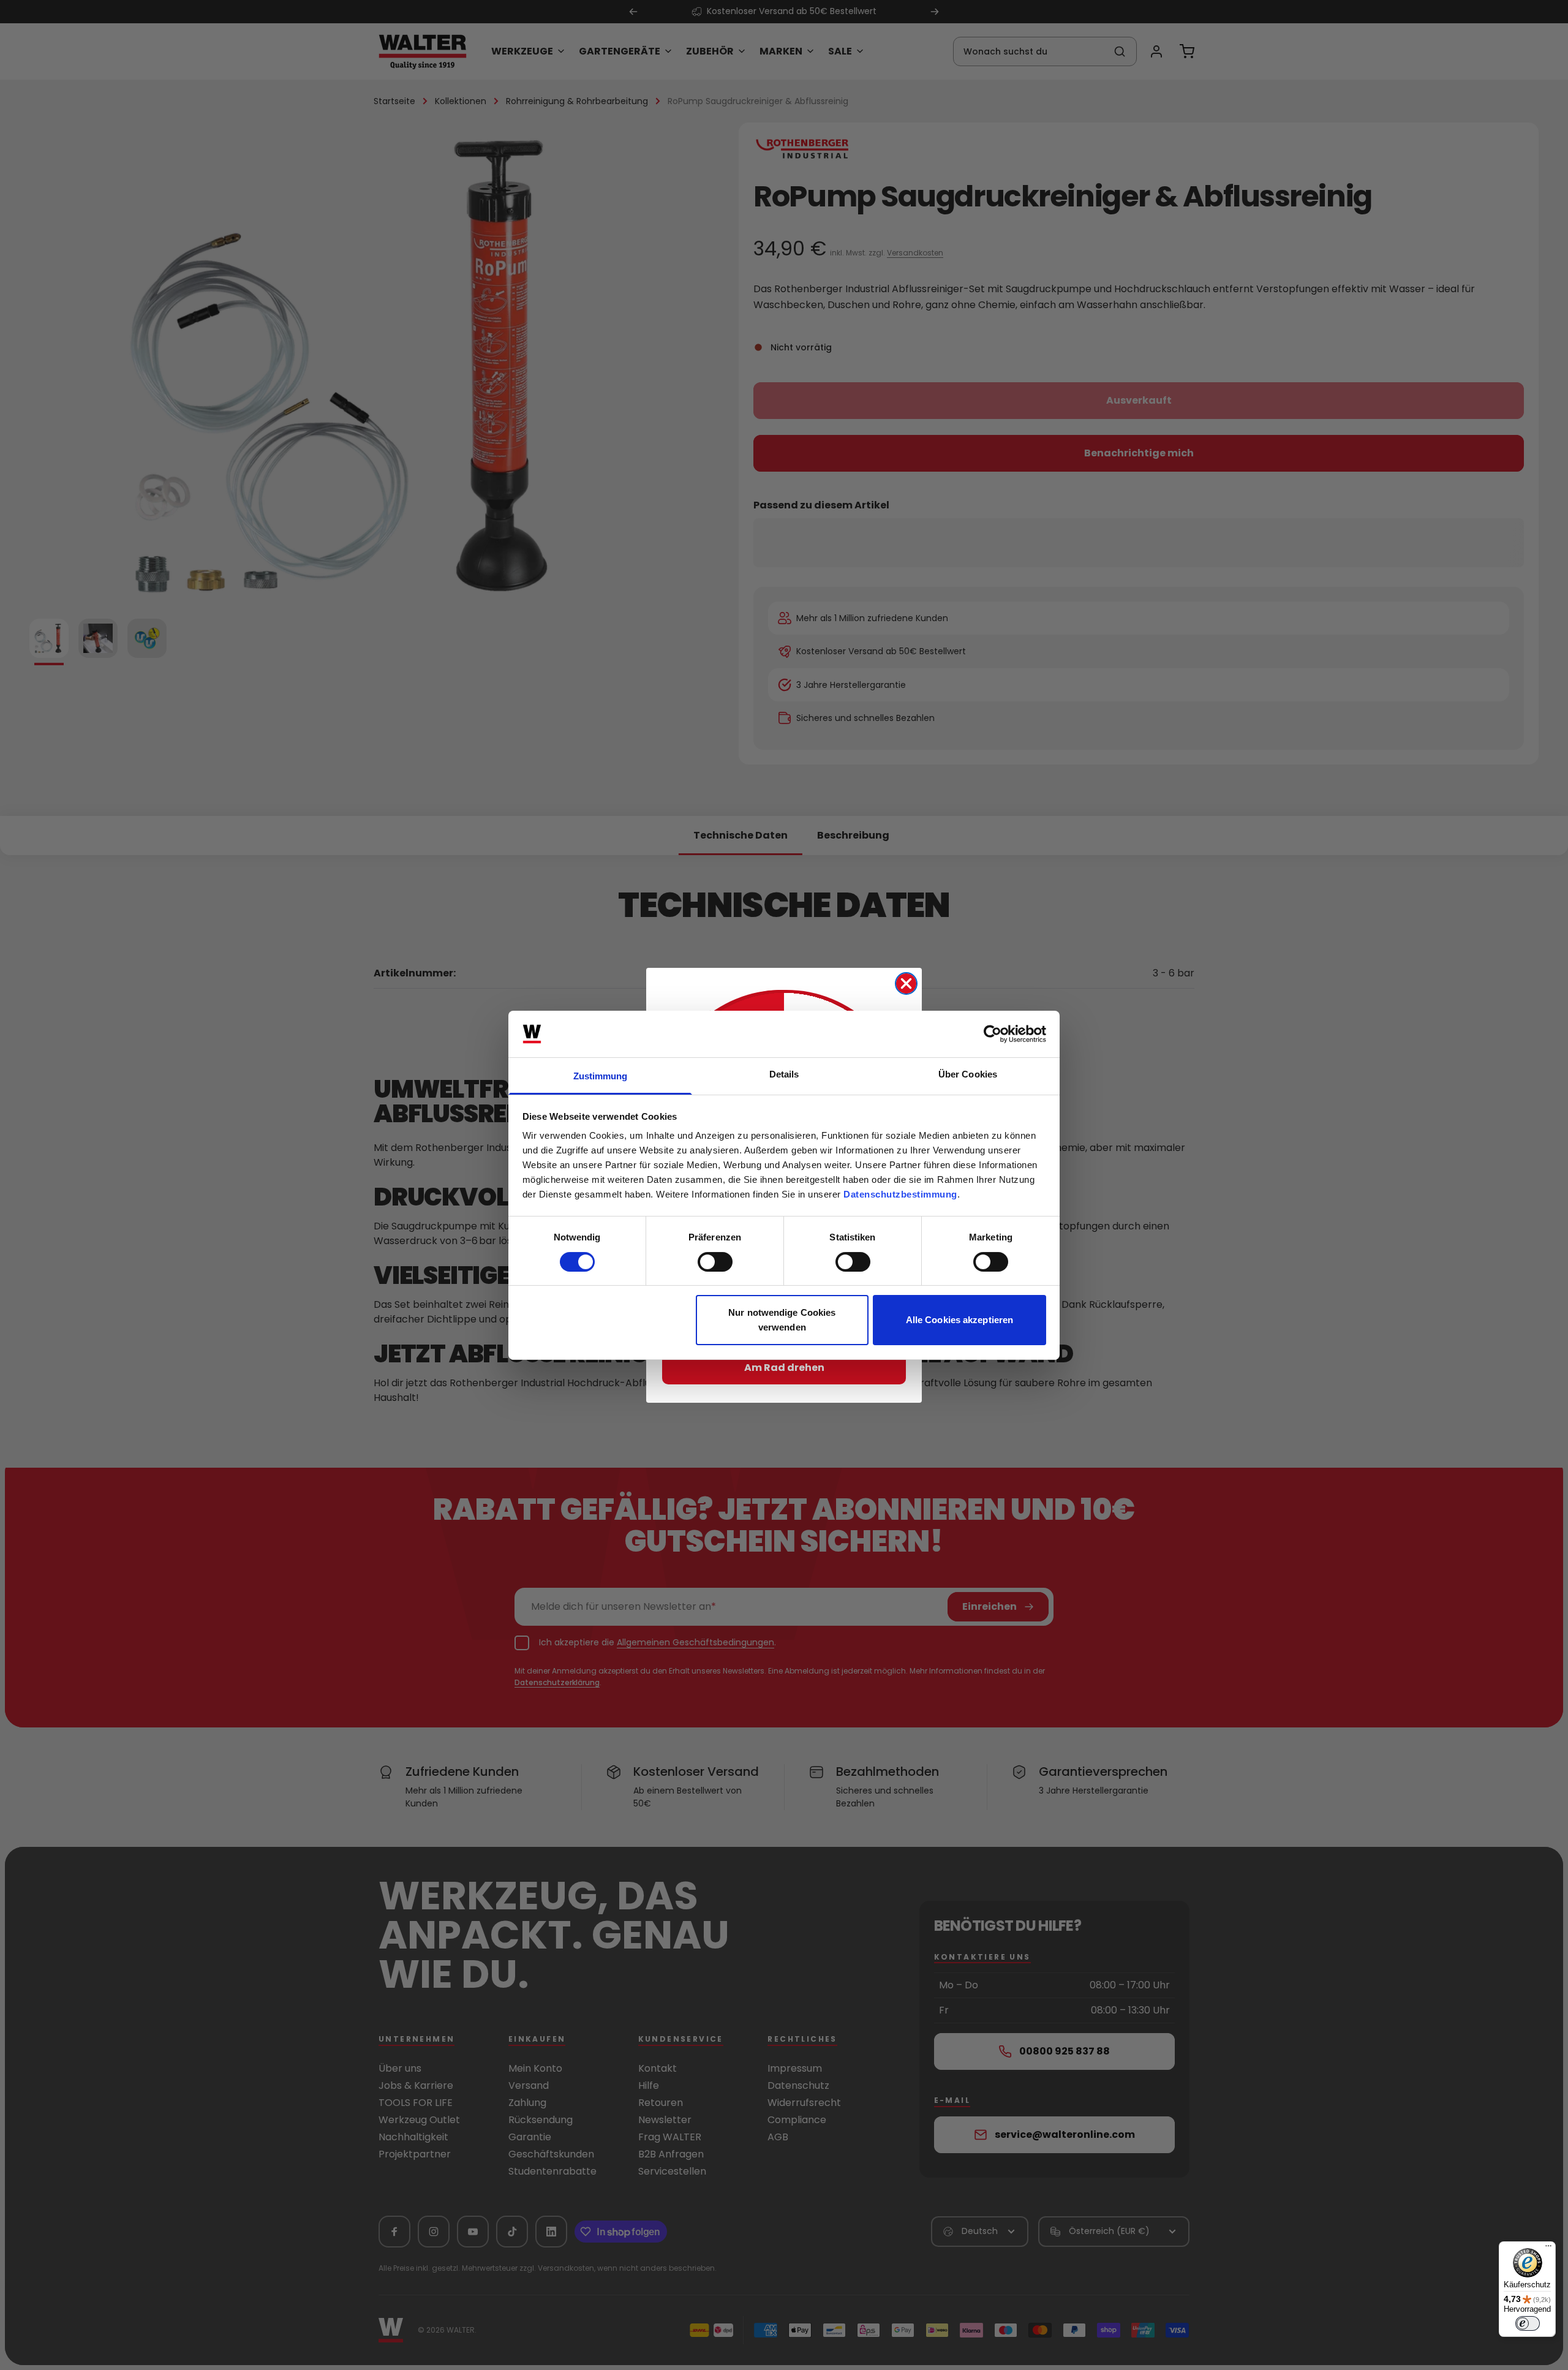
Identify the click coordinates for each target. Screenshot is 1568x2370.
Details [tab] (784, 1074)
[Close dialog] (906, 983)
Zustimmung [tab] (601, 1076)
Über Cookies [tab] (968, 1074)
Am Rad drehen (784, 1368)
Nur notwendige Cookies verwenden (782, 1320)
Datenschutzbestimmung (900, 1194)
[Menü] (1548, 2249)
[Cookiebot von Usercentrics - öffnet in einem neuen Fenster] (993, 1034)
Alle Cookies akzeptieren (959, 1320)
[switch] (715, 1262)
